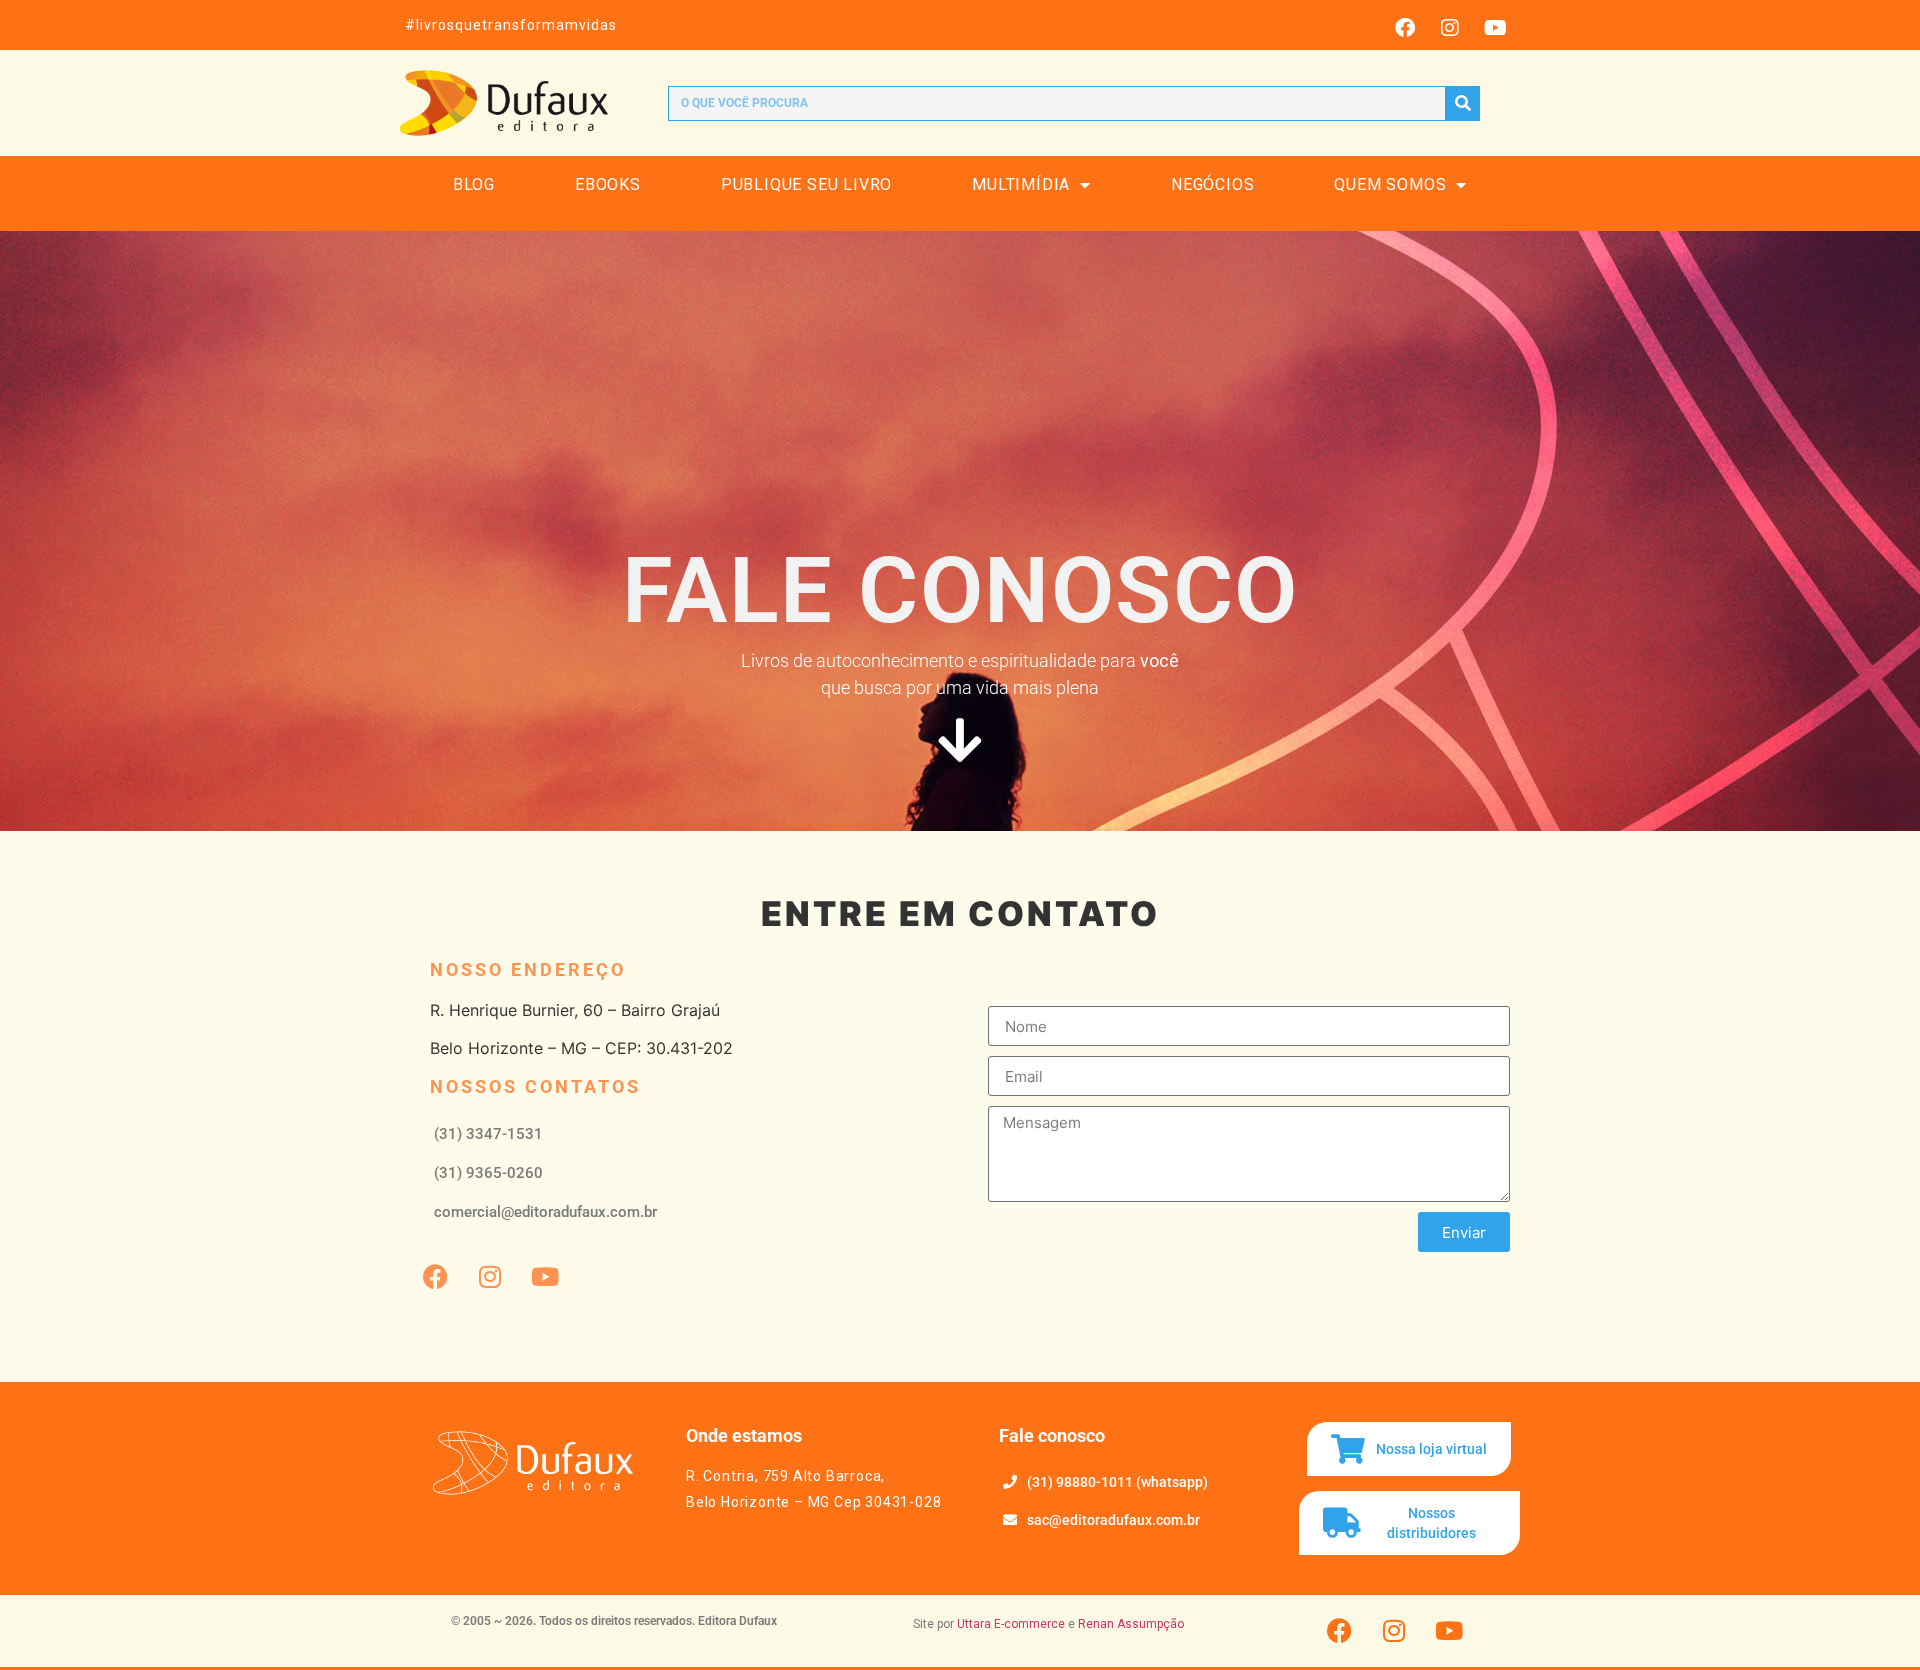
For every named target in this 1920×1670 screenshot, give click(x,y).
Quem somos (1390, 184)
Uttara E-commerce (1011, 1624)
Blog (474, 184)
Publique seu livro (806, 184)
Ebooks (608, 184)
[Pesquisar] (1462, 103)
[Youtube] (1495, 28)
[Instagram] (1450, 28)
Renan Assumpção (1131, 1624)
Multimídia (1021, 184)
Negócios (1212, 184)
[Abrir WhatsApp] (1870, 1619)
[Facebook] (1405, 28)
